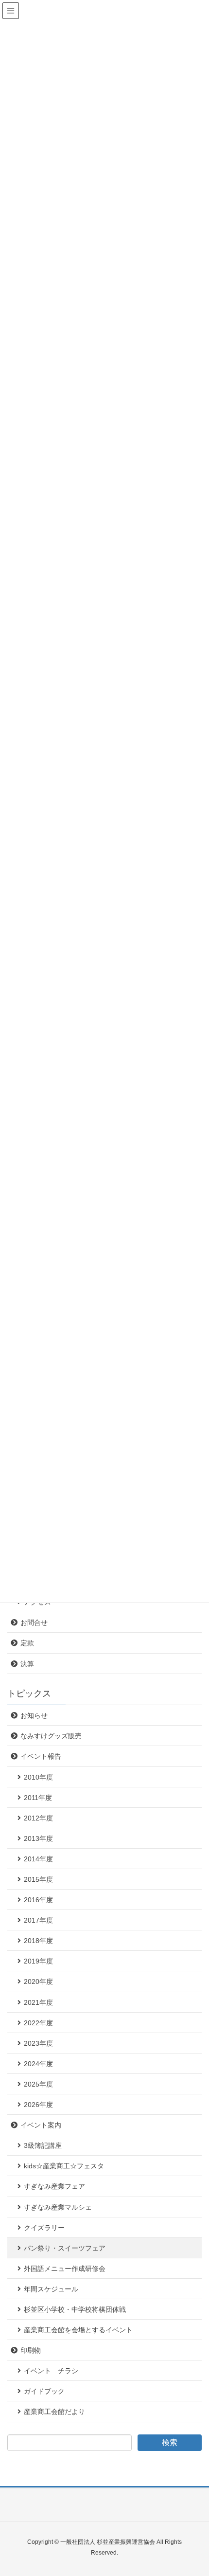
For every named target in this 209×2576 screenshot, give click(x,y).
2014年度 (38, 1859)
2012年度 (38, 1818)
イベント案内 (41, 2125)
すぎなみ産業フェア (54, 2186)
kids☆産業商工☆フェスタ (64, 2166)
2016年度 (38, 1900)
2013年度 (38, 1838)
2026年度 (38, 2105)
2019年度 (38, 1961)
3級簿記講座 (43, 2145)
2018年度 (38, 1941)
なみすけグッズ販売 (51, 1736)
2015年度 (38, 1879)
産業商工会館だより (54, 2412)
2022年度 (38, 2023)
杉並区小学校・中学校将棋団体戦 (75, 2309)
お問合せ (34, 1622)
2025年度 (38, 2084)
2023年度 (38, 2043)
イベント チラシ (51, 2371)
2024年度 (38, 2064)
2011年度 (38, 1798)
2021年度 (38, 2002)
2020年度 (38, 1982)
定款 (27, 1643)
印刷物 (31, 2350)
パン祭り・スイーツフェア (65, 2248)
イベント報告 (41, 1756)
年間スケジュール (51, 2289)
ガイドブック (44, 2391)
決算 (27, 1664)
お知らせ (34, 1715)
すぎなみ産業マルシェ (58, 2207)
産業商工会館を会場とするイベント (78, 2330)
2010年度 (38, 1777)
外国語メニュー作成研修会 (65, 2269)
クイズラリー (44, 2228)
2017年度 (38, 1920)
